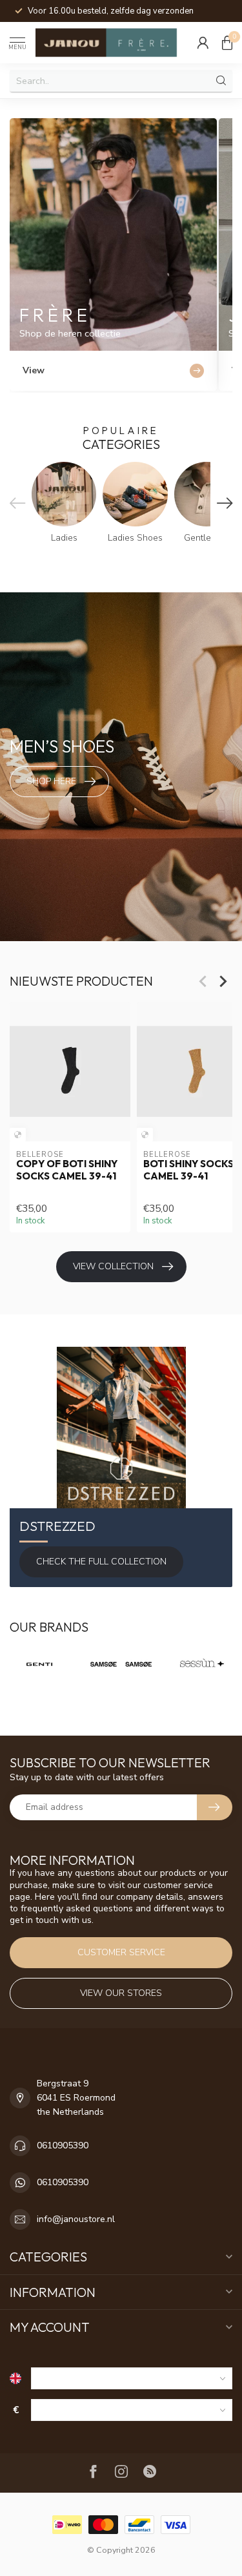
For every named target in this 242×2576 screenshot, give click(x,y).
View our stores (121, 1993)
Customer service (121, 1952)
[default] (18, 1135)
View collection (113, 1266)
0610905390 (63, 2145)
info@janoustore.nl (76, 2219)
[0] (227, 43)
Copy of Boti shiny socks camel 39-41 (67, 1170)
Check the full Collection (101, 1562)
